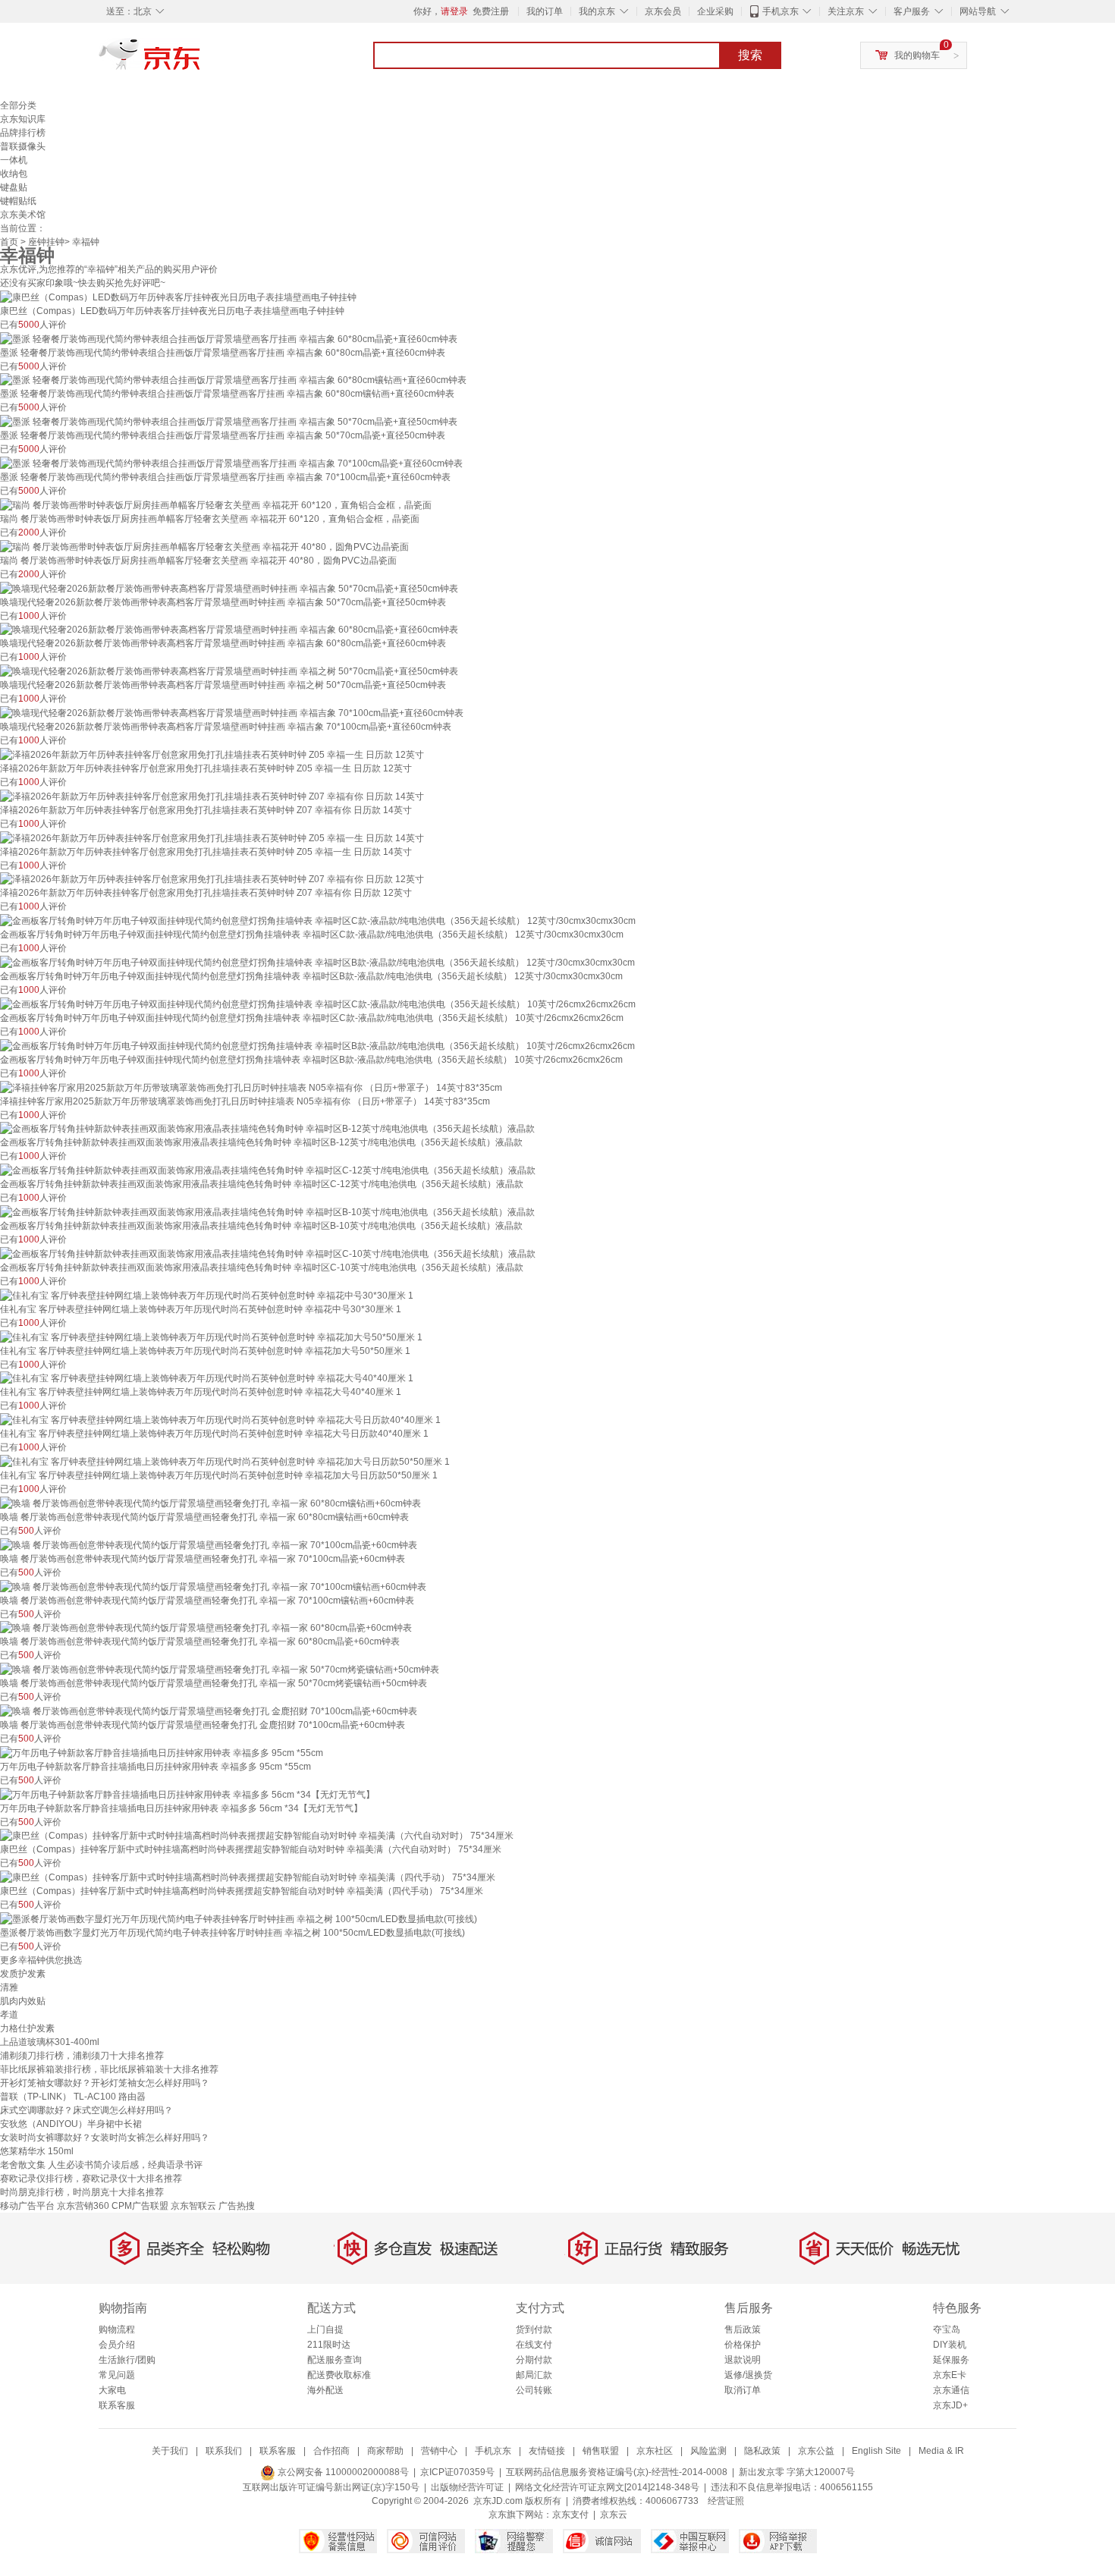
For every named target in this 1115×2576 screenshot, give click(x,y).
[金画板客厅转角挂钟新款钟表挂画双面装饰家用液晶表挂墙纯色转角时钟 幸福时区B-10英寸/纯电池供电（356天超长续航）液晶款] (267, 1211)
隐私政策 (762, 2451)
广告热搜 (237, 2206)
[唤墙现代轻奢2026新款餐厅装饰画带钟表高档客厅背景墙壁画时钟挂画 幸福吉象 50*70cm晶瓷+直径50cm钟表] (229, 588)
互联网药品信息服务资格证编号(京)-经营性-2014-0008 (617, 2472)
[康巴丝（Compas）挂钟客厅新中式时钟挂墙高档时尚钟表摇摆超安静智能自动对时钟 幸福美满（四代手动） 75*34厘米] (248, 1877)
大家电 (112, 2390)
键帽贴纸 (18, 201)
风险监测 (708, 2451)
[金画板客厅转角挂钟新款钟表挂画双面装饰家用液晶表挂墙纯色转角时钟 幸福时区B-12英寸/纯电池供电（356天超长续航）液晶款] (267, 1129)
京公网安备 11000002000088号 (342, 2472)
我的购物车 (917, 55)
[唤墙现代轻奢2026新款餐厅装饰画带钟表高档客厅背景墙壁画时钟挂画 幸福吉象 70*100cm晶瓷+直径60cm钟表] (232, 712)
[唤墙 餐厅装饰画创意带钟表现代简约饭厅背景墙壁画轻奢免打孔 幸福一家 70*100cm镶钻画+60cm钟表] (213, 1586)
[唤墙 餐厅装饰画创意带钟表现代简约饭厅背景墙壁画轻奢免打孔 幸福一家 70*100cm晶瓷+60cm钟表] (209, 1544)
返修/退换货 (748, 2375)
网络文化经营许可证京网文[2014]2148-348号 (607, 2487)
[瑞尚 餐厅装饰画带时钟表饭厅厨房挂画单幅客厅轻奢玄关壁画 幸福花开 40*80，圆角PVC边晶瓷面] (204, 546)
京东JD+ (950, 2405)
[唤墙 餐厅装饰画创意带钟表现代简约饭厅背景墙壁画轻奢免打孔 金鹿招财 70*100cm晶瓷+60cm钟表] (209, 1711)
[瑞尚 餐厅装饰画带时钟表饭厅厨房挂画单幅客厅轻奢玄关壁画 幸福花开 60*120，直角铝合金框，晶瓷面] (216, 504)
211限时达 (329, 2345)
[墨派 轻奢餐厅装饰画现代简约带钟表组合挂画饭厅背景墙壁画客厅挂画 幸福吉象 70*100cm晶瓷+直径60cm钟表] (231, 463)
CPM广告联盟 (140, 2206)
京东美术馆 (23, 215)
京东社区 (655, 2451)
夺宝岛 (947, 2329)
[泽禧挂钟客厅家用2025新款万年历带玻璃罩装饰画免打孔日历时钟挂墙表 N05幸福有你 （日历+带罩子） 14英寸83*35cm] (251, 1087)
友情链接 (547, 2451)
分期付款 (534, 2360)
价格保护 (743, 2345)
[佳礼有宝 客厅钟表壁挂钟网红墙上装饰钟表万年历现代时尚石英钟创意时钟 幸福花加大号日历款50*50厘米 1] (225, 1461)
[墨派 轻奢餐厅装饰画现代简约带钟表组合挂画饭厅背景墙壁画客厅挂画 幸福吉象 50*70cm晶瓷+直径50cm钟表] (229, 421)
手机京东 (780, 11)
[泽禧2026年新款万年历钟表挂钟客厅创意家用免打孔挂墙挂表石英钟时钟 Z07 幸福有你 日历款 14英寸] (212, 796)
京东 (201, 61)
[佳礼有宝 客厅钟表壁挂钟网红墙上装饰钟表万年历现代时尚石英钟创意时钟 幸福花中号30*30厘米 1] (207, 1295)
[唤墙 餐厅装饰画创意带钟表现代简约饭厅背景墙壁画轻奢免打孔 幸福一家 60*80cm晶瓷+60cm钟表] (206, 1628)
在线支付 (534, 2345)
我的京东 (597, 11)
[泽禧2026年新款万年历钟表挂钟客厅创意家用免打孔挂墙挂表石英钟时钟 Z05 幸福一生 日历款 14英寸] (212, 837)
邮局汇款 (534, 2375)
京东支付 (570, 2515)
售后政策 (743, 2329)
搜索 (750, 55)
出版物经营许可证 (467, 2487)
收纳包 (14, 174)
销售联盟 (601, 2451)
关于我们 (170, 2451)
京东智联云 (193, 2206)
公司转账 (534, 2390)
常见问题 (117, 2375)
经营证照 (726, 2501)
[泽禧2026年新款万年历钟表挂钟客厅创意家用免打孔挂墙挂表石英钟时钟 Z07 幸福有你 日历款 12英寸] (212, 879)
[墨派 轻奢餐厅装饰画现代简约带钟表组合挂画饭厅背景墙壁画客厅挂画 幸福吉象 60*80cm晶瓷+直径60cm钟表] (229, 338)
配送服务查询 (334, 2360)
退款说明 (743, 2360)
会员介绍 (117, 2345)
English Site (876, 2451)
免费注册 (491, 11)
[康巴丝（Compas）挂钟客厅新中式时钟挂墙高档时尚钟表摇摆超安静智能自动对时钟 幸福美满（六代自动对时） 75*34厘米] (257, 1836)
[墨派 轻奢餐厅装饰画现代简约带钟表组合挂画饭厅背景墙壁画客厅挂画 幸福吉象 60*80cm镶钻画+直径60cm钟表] (233, 380)
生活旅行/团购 (127, 2360)
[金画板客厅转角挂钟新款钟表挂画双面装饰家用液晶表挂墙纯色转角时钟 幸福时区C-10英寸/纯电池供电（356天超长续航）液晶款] (268, 1253)
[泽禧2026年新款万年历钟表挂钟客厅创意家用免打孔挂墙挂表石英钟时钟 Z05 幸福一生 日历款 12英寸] (212, 754)
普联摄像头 (23, 146)
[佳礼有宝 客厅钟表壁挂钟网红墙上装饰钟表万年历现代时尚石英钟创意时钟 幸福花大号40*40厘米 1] (207, 1378)
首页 (9, 242)
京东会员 (663, 11)
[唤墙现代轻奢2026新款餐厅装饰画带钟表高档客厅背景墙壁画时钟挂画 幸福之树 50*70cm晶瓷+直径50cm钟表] (229, 671)
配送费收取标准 (339, 2375)
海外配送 (325, 2390)
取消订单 (743, 2390)
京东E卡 (950, 2375)
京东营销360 (83, 2206)
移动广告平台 (27, 2206)
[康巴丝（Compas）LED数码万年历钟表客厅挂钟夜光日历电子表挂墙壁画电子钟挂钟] (178, 297)
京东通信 (951, 2390)
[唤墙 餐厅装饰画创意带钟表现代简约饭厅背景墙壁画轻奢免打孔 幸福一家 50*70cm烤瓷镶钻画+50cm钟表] (220, 1669)
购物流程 (117, 2329)
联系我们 (224, 2451)
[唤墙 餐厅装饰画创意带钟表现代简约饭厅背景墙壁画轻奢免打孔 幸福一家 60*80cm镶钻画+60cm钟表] (210, 1503)
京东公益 (816, 2451)
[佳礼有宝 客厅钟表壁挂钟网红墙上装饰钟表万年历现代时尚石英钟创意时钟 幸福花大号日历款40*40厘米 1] (220, 1419)
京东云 (614, 2515)
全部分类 (18, 105)
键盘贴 (14, 187)
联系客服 (117, 2405)
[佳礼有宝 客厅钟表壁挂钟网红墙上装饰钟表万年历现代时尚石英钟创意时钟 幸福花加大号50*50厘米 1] (211, 1337)
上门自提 (325, 2329)
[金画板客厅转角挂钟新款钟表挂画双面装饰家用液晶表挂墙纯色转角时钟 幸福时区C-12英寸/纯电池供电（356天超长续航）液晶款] (268, 1170)
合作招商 (331, 2451)
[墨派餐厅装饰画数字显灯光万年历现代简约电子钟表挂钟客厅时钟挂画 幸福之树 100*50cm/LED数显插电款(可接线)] (239, 1918)
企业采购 (715, 11)
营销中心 (439, 2451)
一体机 (14, 160)
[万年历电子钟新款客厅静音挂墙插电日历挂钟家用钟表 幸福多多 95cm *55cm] (162, 1752)
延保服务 (951, 2360)
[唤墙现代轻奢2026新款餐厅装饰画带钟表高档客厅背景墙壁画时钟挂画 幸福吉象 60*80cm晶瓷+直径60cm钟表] (229, 630)
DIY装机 (950, 2345)
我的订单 (545, 11)
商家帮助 (385, 2451)
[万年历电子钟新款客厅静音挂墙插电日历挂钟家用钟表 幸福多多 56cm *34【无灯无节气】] (187, 1794)
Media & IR (941, 2451)
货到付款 (534, 2329)
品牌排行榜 (23, 133)
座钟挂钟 (46, 242)
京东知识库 (23, 119)
